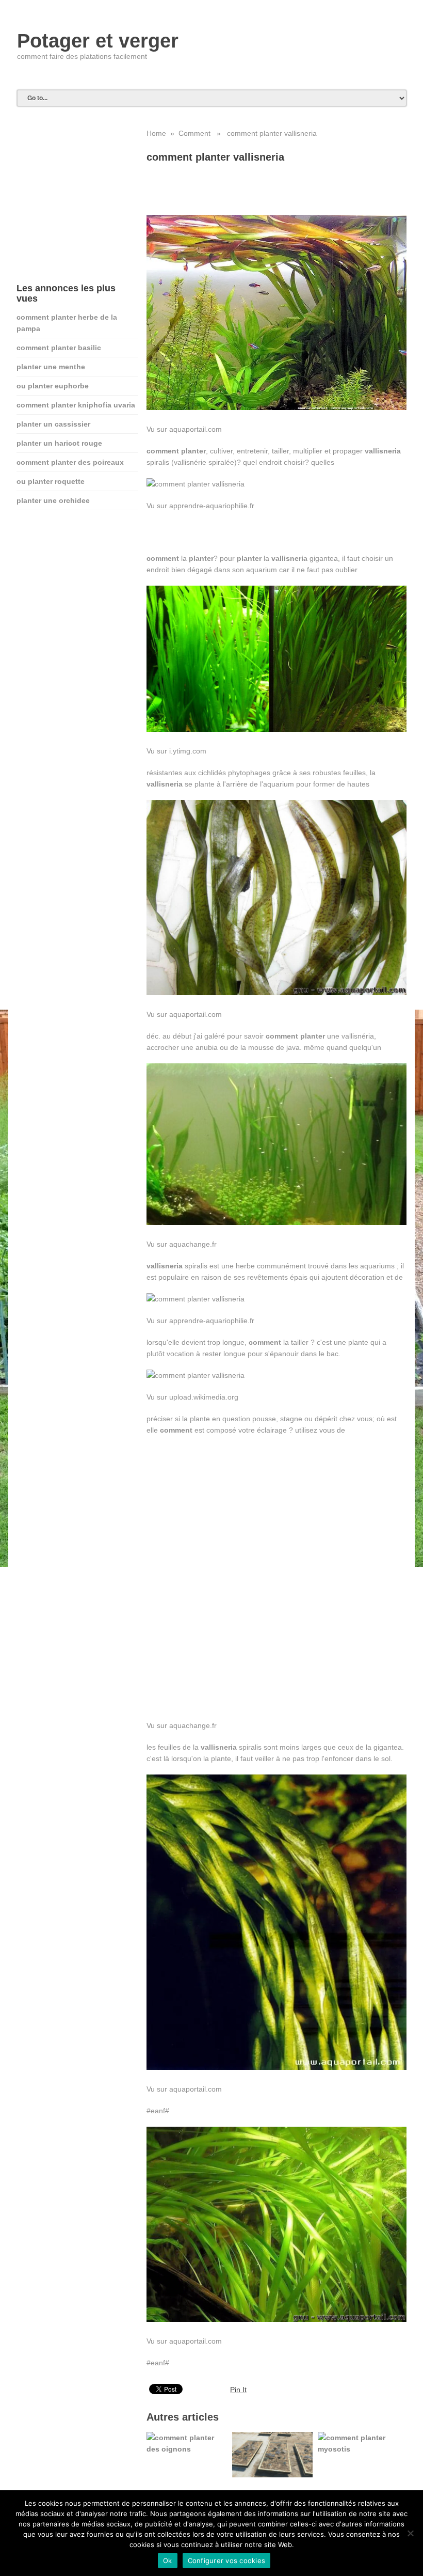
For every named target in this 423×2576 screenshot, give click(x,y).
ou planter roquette (51, 481)
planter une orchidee (53, 500)
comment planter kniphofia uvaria (76, 405)
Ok (168, 2561)
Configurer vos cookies (227, 2561)
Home (156, 133)
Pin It (238, 2390)
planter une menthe (51, 367)
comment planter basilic (59, 348)
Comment (194, 133)
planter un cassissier (53, 424)
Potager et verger (98, 41)
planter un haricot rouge (59, 443)
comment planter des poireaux (70, 462)
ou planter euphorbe (53, 386)
